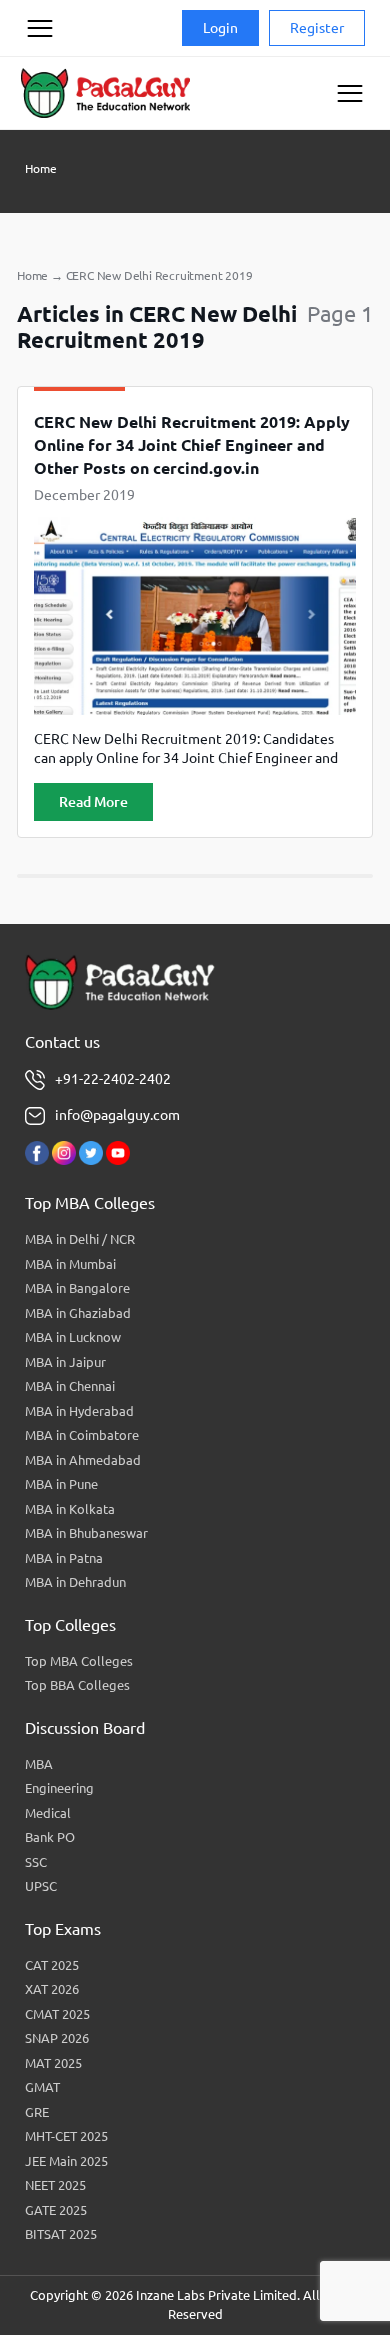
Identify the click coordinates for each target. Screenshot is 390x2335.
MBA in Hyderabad (79, 1411)
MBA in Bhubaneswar (86, 1533)
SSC (36, 1862)
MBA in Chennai (70, 1386)
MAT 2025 (53, 2063)
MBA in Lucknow (73, 1337)
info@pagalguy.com (117, 1115)
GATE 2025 (56, 2210)
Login (220, 28)
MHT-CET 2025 (66, 2136)
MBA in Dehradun (75, 1582)
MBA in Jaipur (65, 1362)
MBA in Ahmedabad (83, 1460)
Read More (93, 802)
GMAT (42, 2087)
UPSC (41, 1886)
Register (317, 28)
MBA (39, 1764)
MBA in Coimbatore (82, 1435)
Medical (48, 1813)
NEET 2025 (55, 2185)
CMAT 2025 (57, 2014)
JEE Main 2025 (66, 2161)
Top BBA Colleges (77, 1685)
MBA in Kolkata (70, 1509)
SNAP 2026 (57, 2038)
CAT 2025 (52, 1965)
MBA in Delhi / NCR (80, 1239)
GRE (37, 2112)
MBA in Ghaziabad (78, 1313)
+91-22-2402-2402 (113, 1079)
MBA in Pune (61, 1484)
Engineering (59, 1788)
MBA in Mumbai (70, 1264)
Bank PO (50, 1837)
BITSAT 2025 (61, 2234)
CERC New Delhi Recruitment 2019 (159, 275)
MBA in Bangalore (77, 1288)
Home (41, 168)
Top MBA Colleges (79, 1661)
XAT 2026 (52, 1989)
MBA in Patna (64, 1558)
